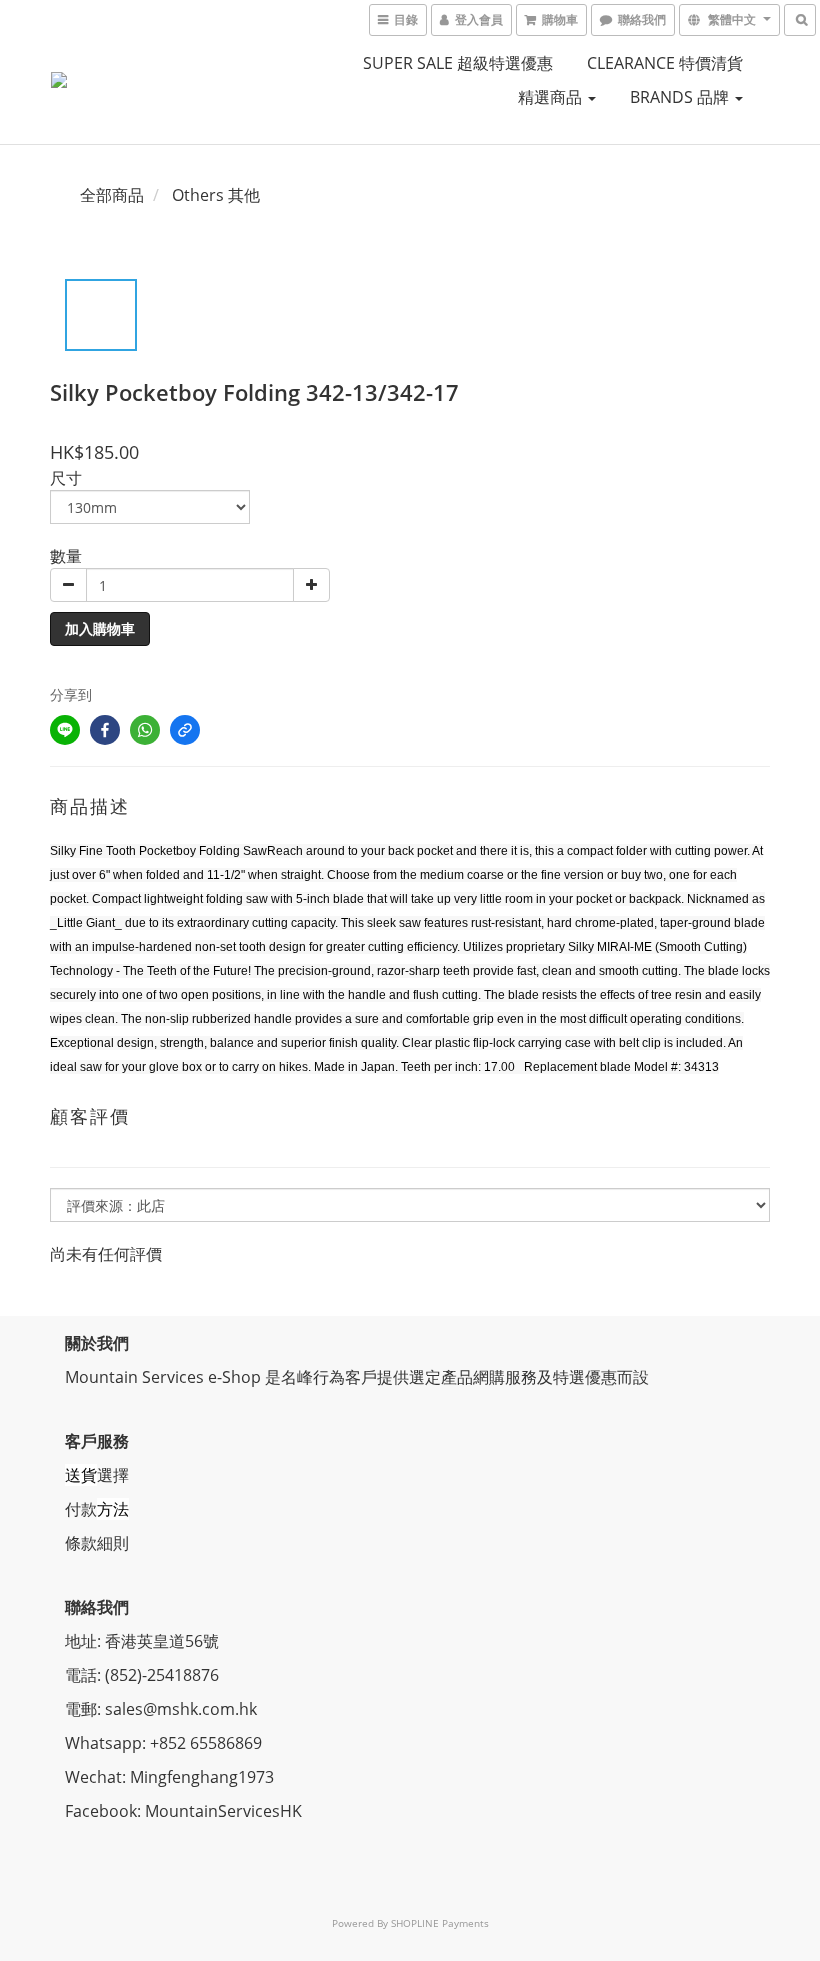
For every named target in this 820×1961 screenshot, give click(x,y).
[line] (65, 730)
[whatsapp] (145, 730)
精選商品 (552, 97)
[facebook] (105, 730)
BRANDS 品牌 (681, 97)
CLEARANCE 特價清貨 (665, 63)
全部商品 (112, 195)
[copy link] (185, 730)
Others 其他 (216, 195)
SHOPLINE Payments (440, 1923)
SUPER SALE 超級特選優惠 (458, 63)
